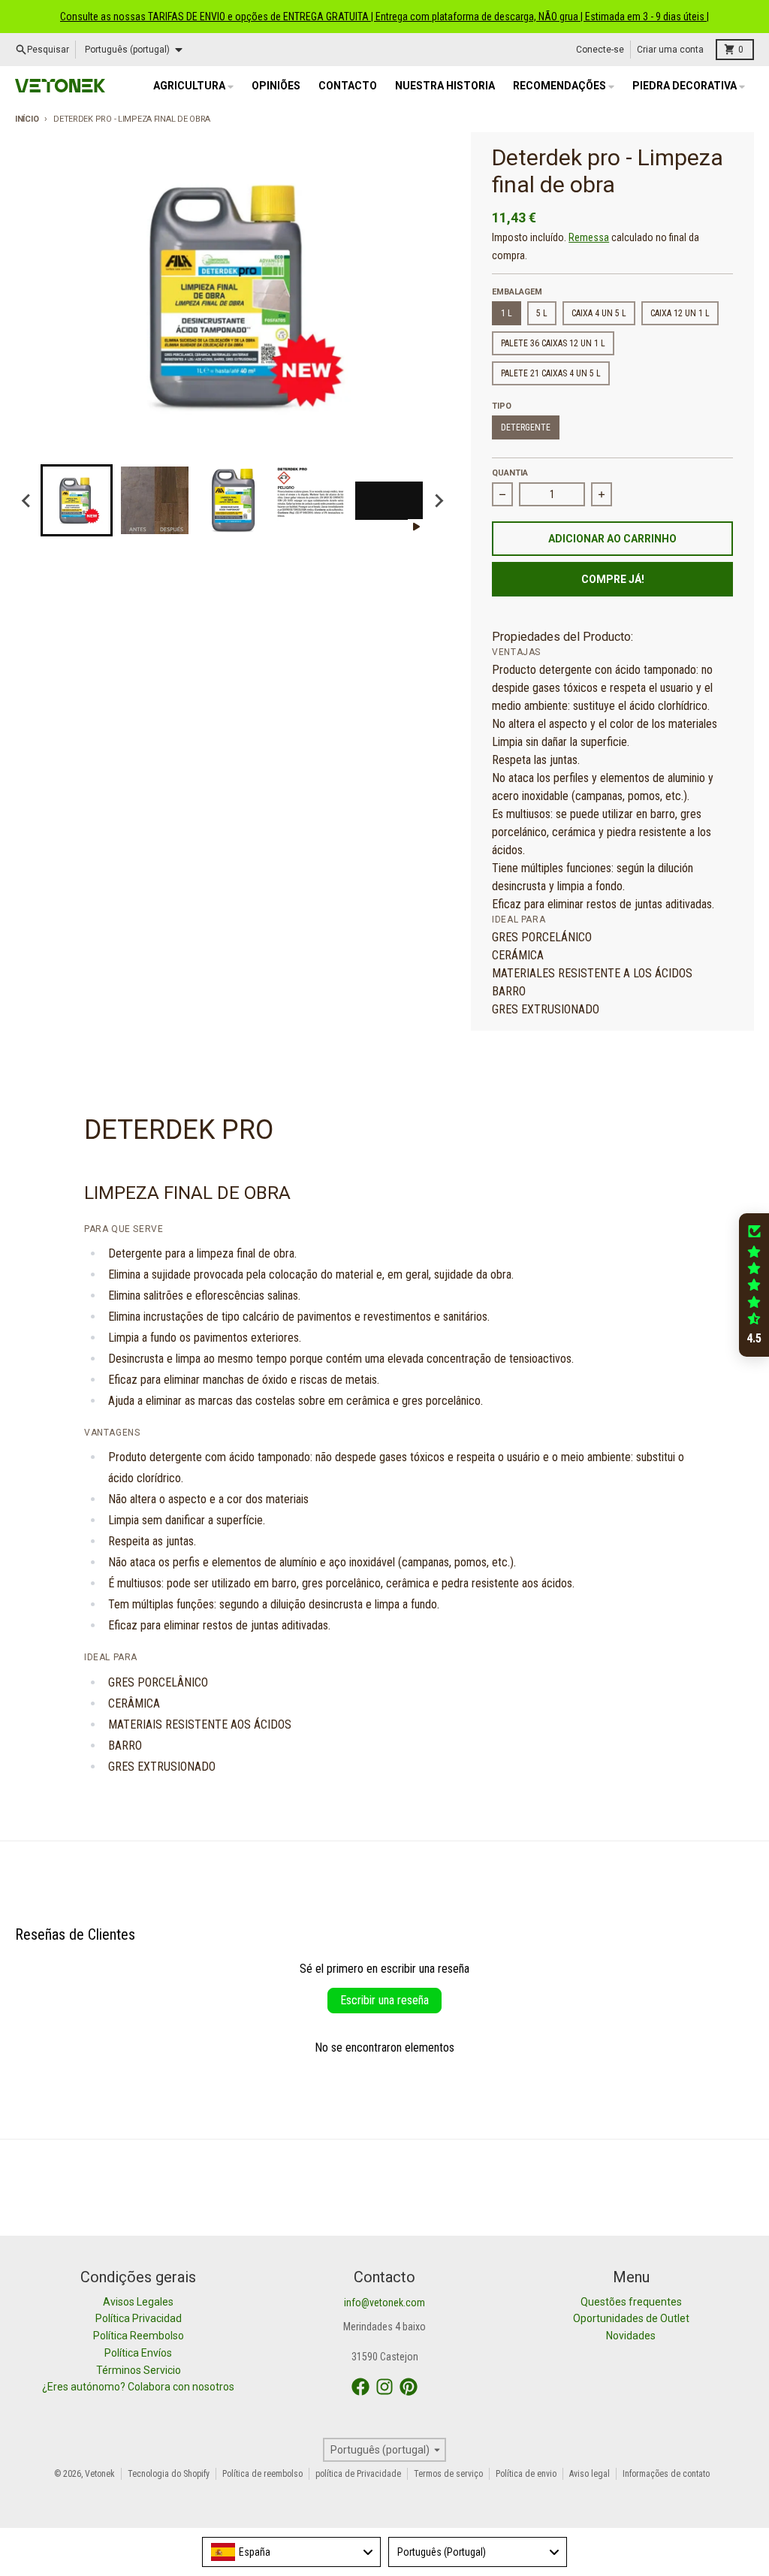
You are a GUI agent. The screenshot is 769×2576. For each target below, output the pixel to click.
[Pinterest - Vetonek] (409, 2387)
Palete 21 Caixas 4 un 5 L (551, 373)
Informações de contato (666, 2474)
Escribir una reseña (384, 2000)
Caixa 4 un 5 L (599, 313)
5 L (542, 313)
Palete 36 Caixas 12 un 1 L (553, 343)
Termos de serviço (448, 2474)
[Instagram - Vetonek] (384, 2387)
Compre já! (613, 579)
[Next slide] (439, 500)
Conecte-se (600, 50)
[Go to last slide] (27, 500)
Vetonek (100, 2474)
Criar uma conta (670, 50)
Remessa (589, 237)
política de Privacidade (358, 2474)
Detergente (526, 427)
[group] (77, 500)
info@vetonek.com (384, 2303)
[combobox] (291, 2552)
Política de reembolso (262, 2474)
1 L (507, 313)
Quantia (510, 473)
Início (27, 119)
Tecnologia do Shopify (169, 2474)
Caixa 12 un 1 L (680, 313)
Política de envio (526, 2474)
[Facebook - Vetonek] (360, 2387)
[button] (754, 1285)
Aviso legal (590, 2474)
